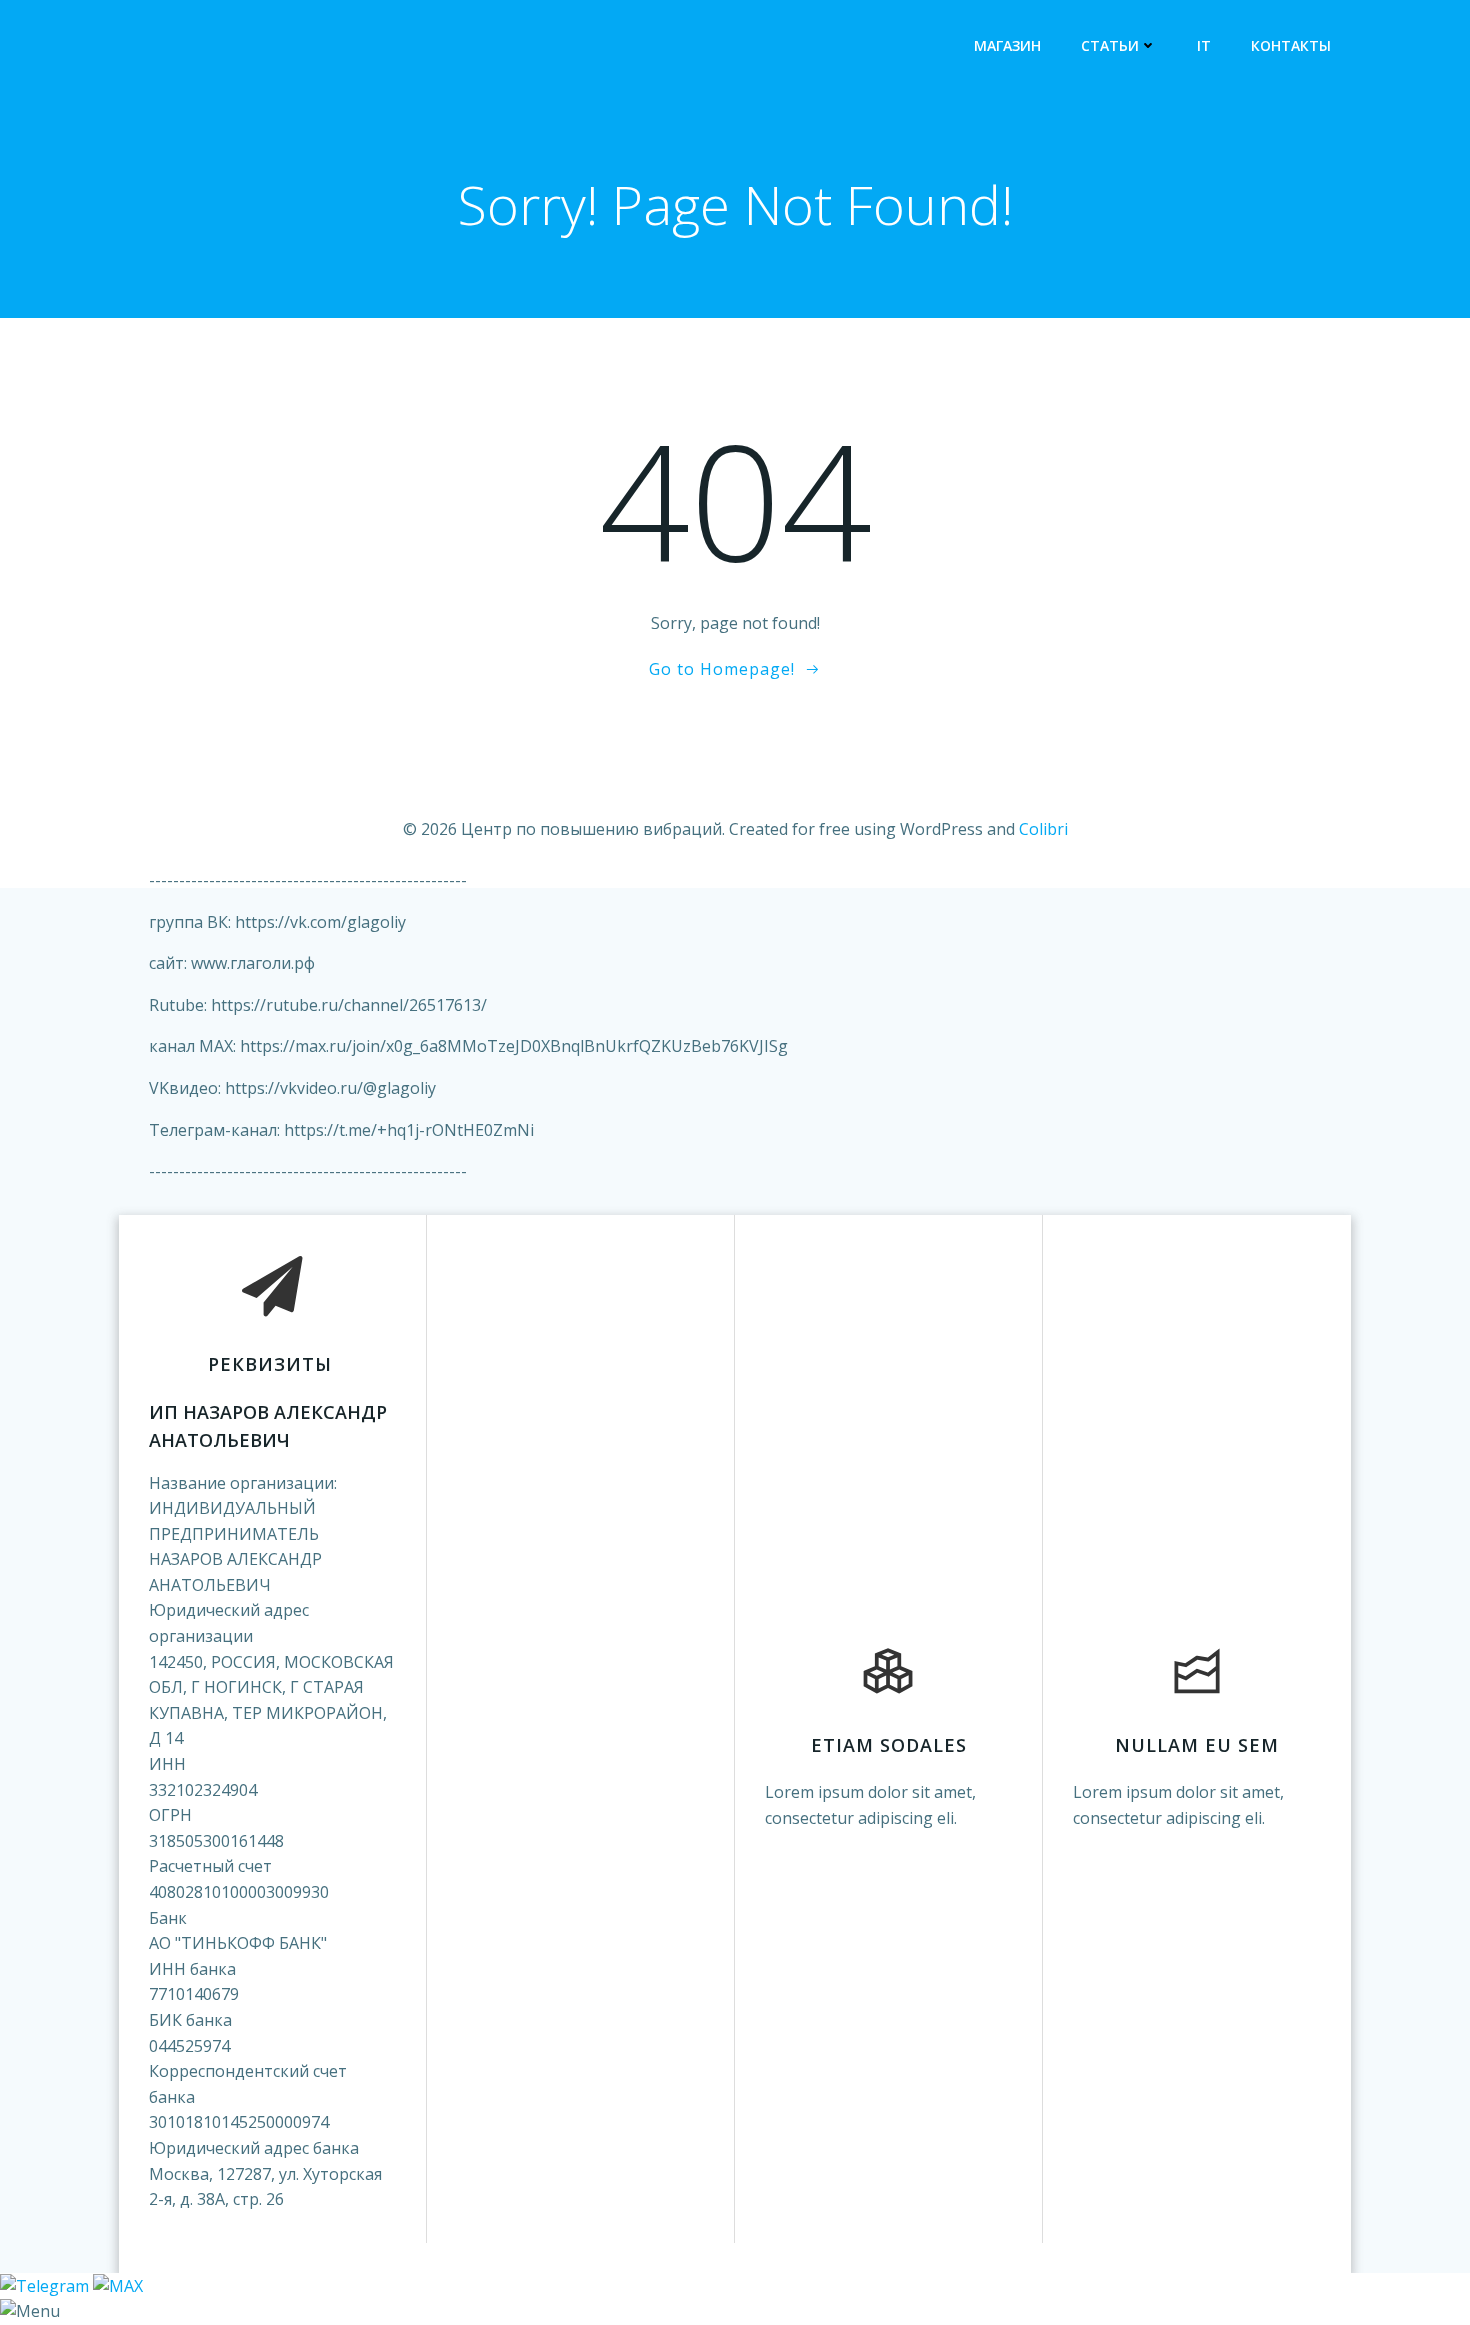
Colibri (1043, 829)
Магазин (1007, 45)
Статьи (1110, 45)
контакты (1291, 45)
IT (1204, 45)
